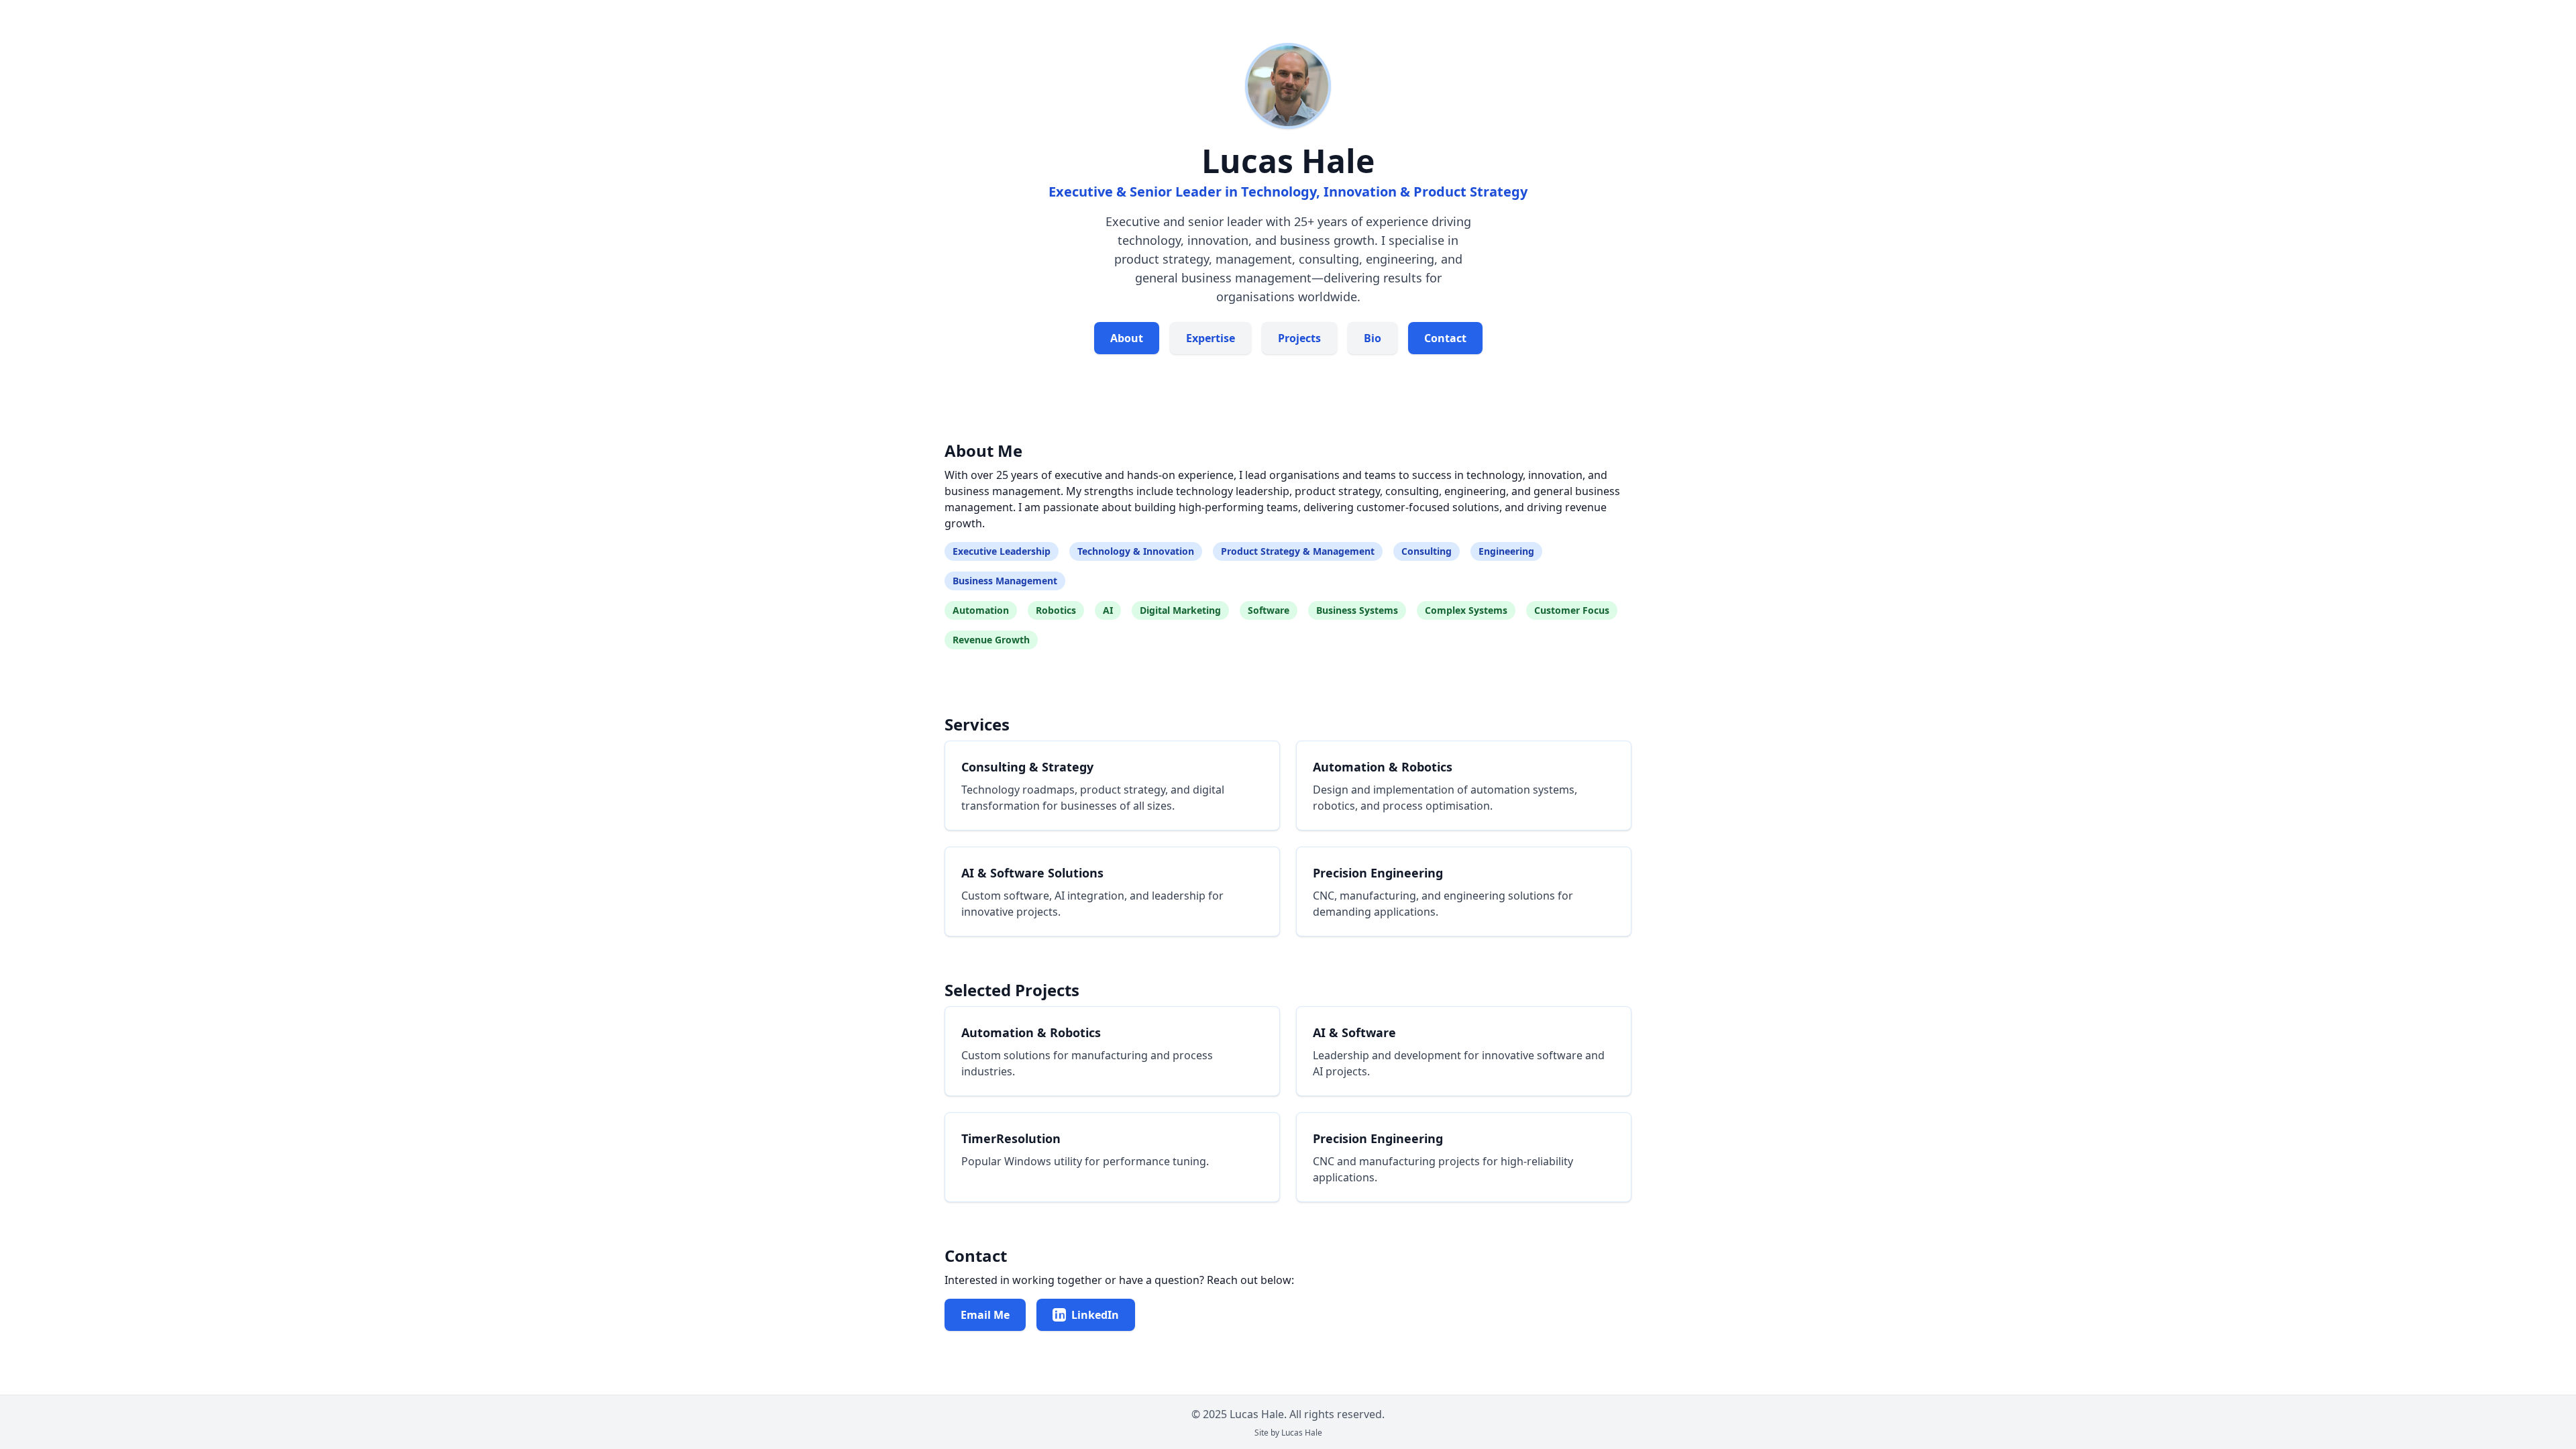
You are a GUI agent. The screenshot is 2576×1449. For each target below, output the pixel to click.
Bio (1373, 338)
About (1127, 338)
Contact (1445, 338)
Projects (1299, 338)
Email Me (985, 1315)
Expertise (1211, 338)
